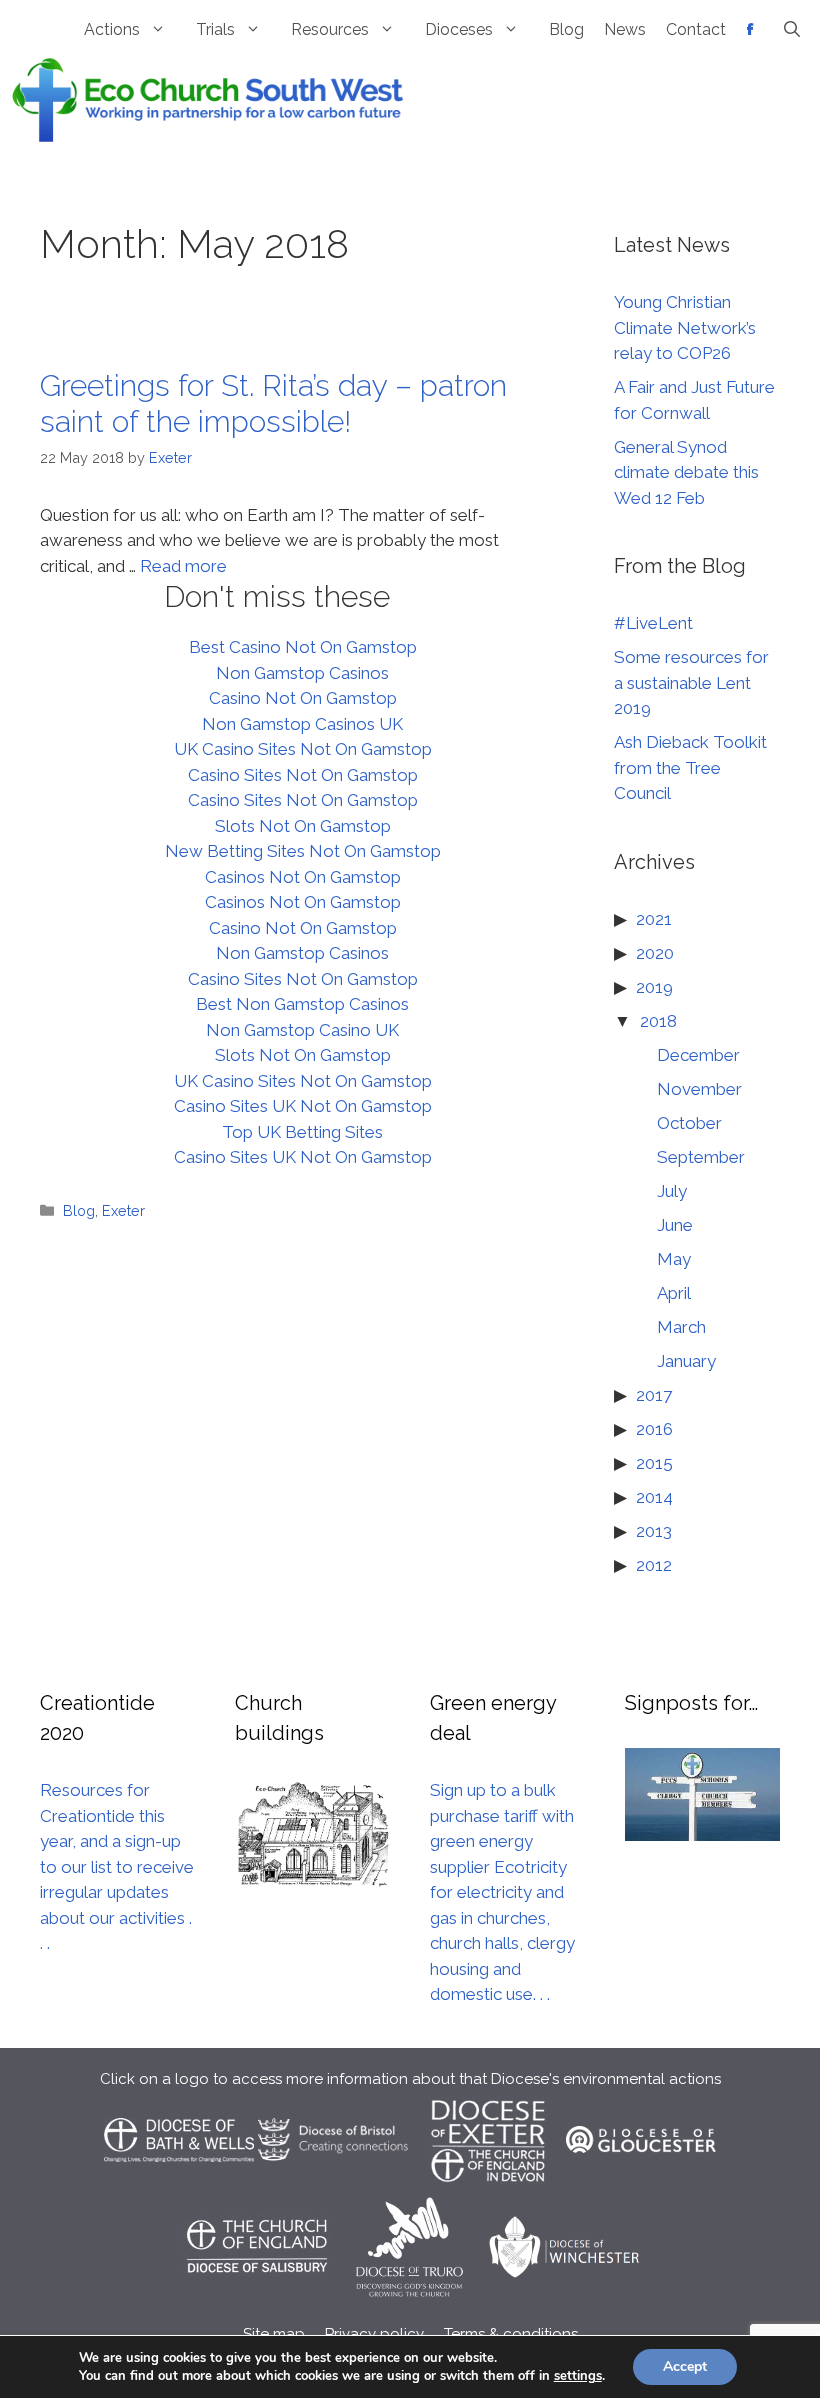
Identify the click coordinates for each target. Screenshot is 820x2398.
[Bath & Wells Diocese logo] (179, 2185)
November (699, 1089)
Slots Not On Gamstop (303, 826)
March (681, 1327)
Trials (215, 29)
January (686, 1361)
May (674, 1259)
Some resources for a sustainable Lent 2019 (691, 682)
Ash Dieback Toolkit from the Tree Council (690, 767)
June (675, 1225)
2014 (654, 1497)
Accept (685, 2366)
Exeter (123, 1210)
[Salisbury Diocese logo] (256, 2292)
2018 (658, 1021)
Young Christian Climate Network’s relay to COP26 (685, 327)
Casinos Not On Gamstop (303, 877)
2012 (654, 1565)
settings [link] (578, 2376)
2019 (654, 987)
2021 (654, 919)
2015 (654, 1463)
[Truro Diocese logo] (412, 2292)
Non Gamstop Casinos (302, 673)
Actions (112, 29)
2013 (654, 1531)
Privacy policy (374, 2334)
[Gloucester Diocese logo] (641, 2185)
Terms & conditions (511, 2334)
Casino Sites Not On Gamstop (303, 775)
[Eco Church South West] (208, 98)
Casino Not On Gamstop (303, 698)
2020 (655, 953)
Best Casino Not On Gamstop (303, 647)
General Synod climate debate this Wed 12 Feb (686, 472)
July (672, 1191)
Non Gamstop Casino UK (302, 1030)
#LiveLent (653, 623)
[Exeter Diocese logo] (487, 2185)
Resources (330, 29)
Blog (566, 29)
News (625, 29)
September (701, 1157)
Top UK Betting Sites (302, 1132)
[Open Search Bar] (792, 30)
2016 (654, 1429)
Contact (696, 29)
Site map (274, 2334)
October (689, 1123)
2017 (654, 1395)
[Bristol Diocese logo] (333, 2185)
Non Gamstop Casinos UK (302, 724)
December (698, 1055)
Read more (183, 566)
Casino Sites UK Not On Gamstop (303, 1106)
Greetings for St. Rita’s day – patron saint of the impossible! (273, 403)
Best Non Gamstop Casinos (302, 1004)
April (674, 1293)
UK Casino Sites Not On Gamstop (303, 749)
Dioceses (459, 29)
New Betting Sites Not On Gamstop (303, 851)
